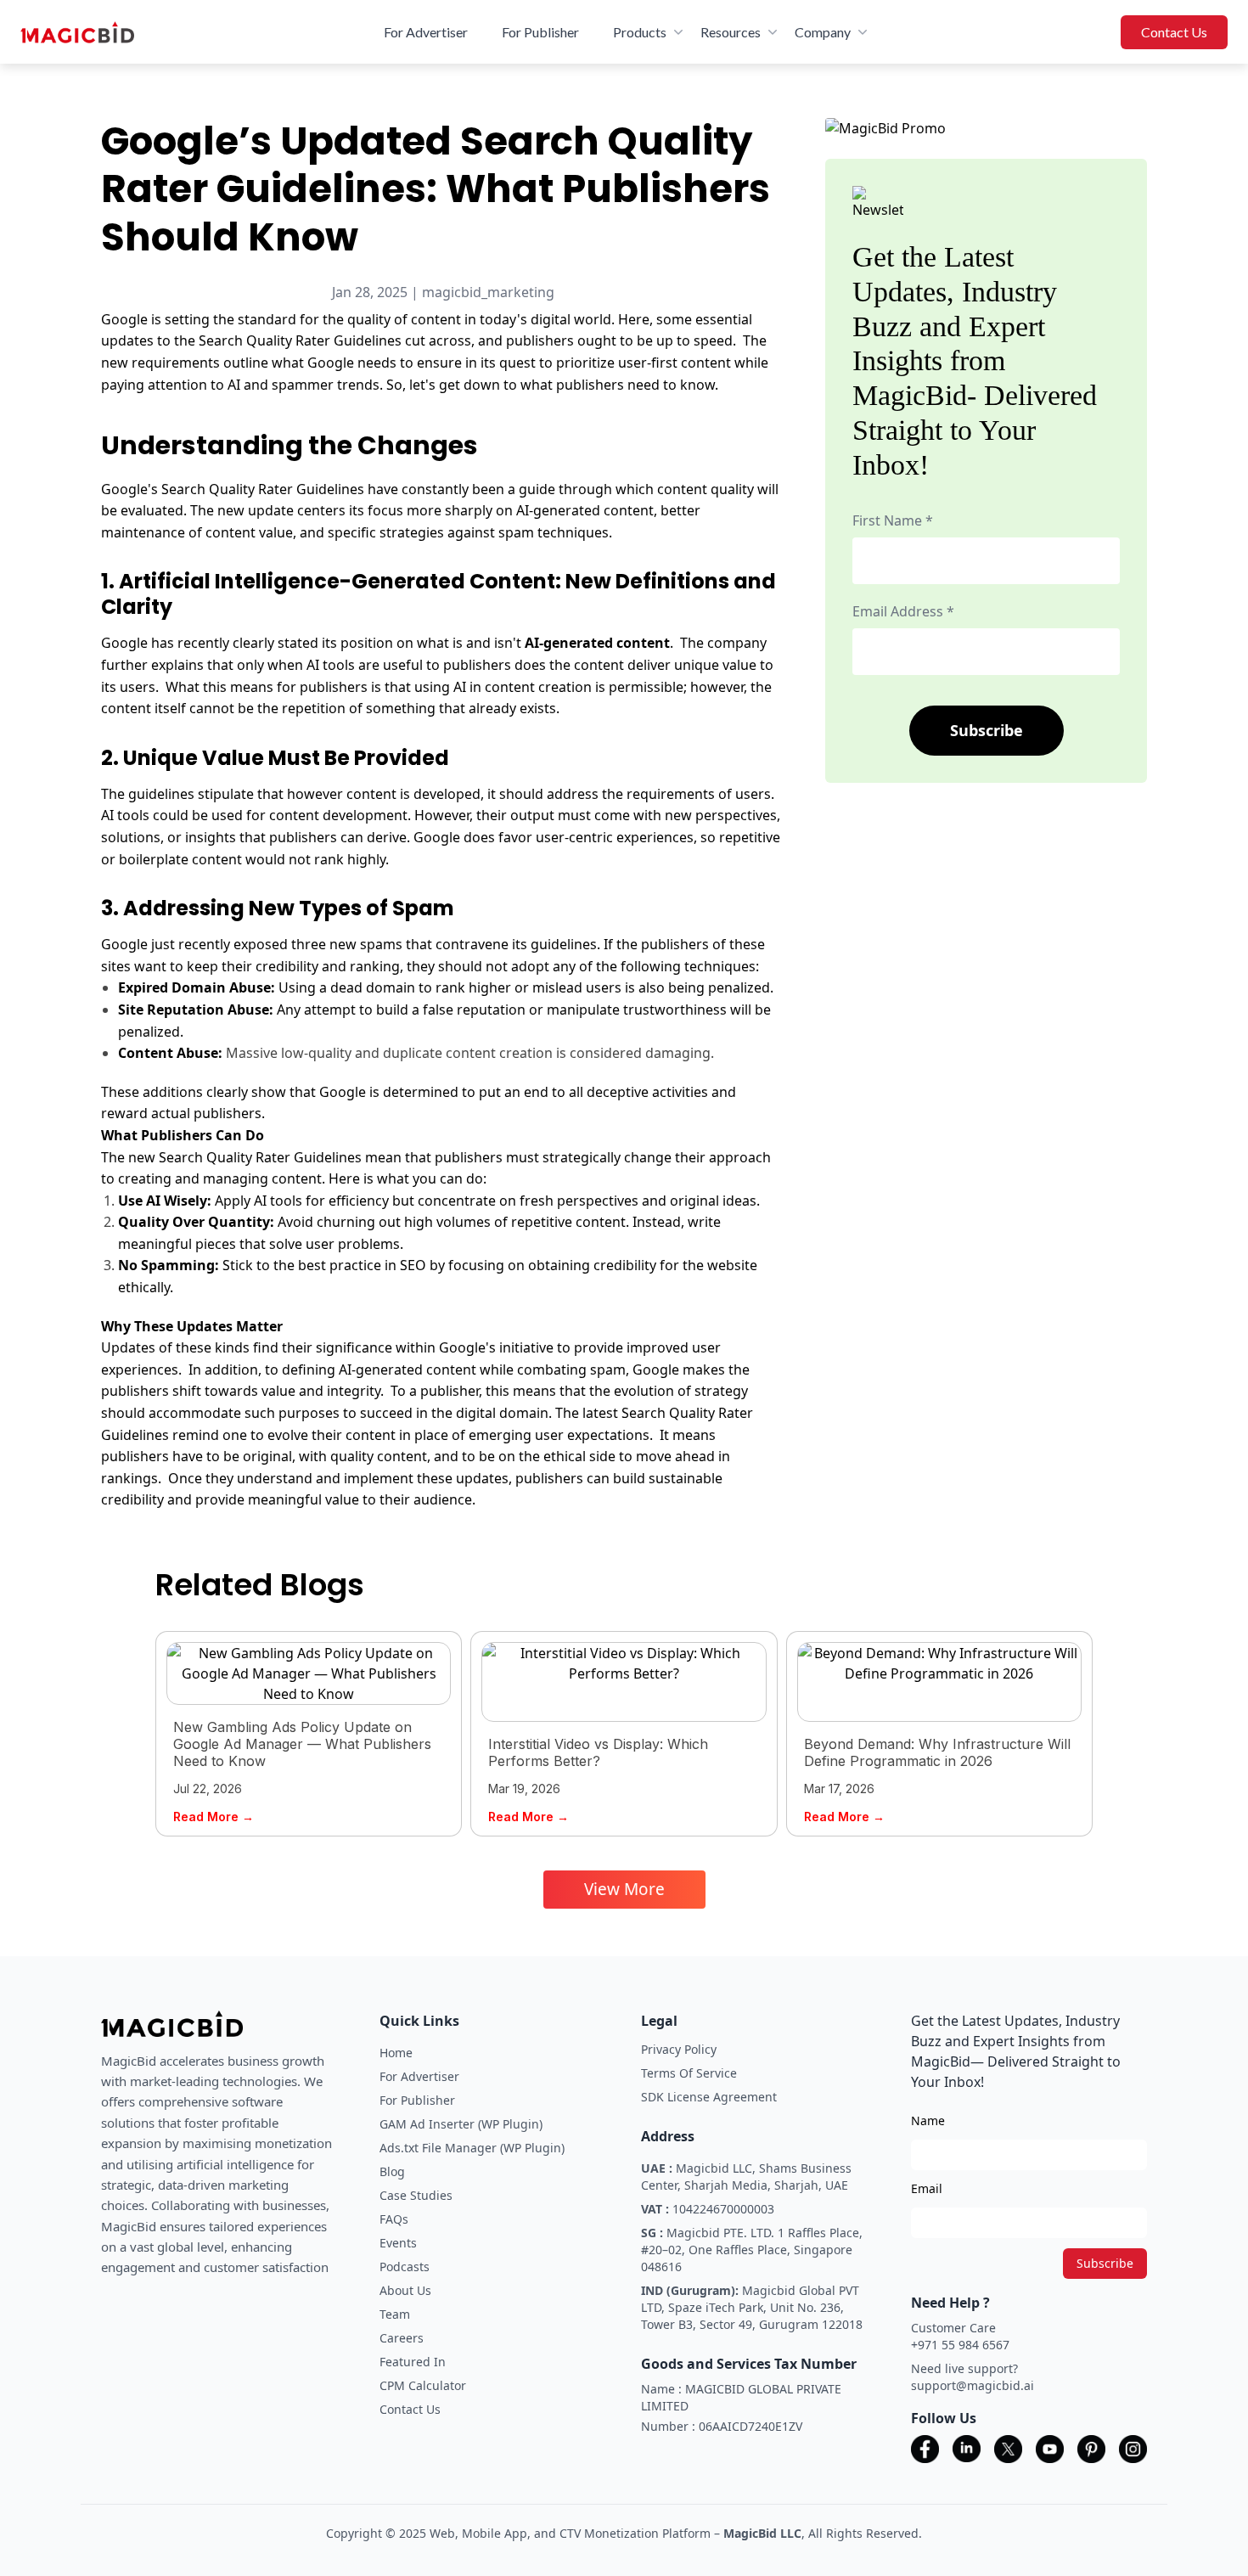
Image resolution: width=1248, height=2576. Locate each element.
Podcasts (405, 2267)
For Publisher (540, 32)
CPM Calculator (423, 2385)
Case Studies (416, 2195)
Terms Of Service (689, 2073)
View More (624, 1889)
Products (640, 32)
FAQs (394, 2219)
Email (927, 2188)
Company (823, 32)
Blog (392, 2171)
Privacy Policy (679, 2049)
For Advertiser (426, 32)
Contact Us (1174, 32)
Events (398, 2243)
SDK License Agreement (709, 2097)
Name (928, 2120)
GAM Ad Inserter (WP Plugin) (461, 2124)
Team (395, 2314)
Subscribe (987, 730)
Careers (402, 2338)
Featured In (413, 2362)
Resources (731, 32)
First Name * (893, 520)
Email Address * (903, 611)
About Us (405, 2290)
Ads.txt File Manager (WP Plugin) (472, 2148)
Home (396, 2053)
